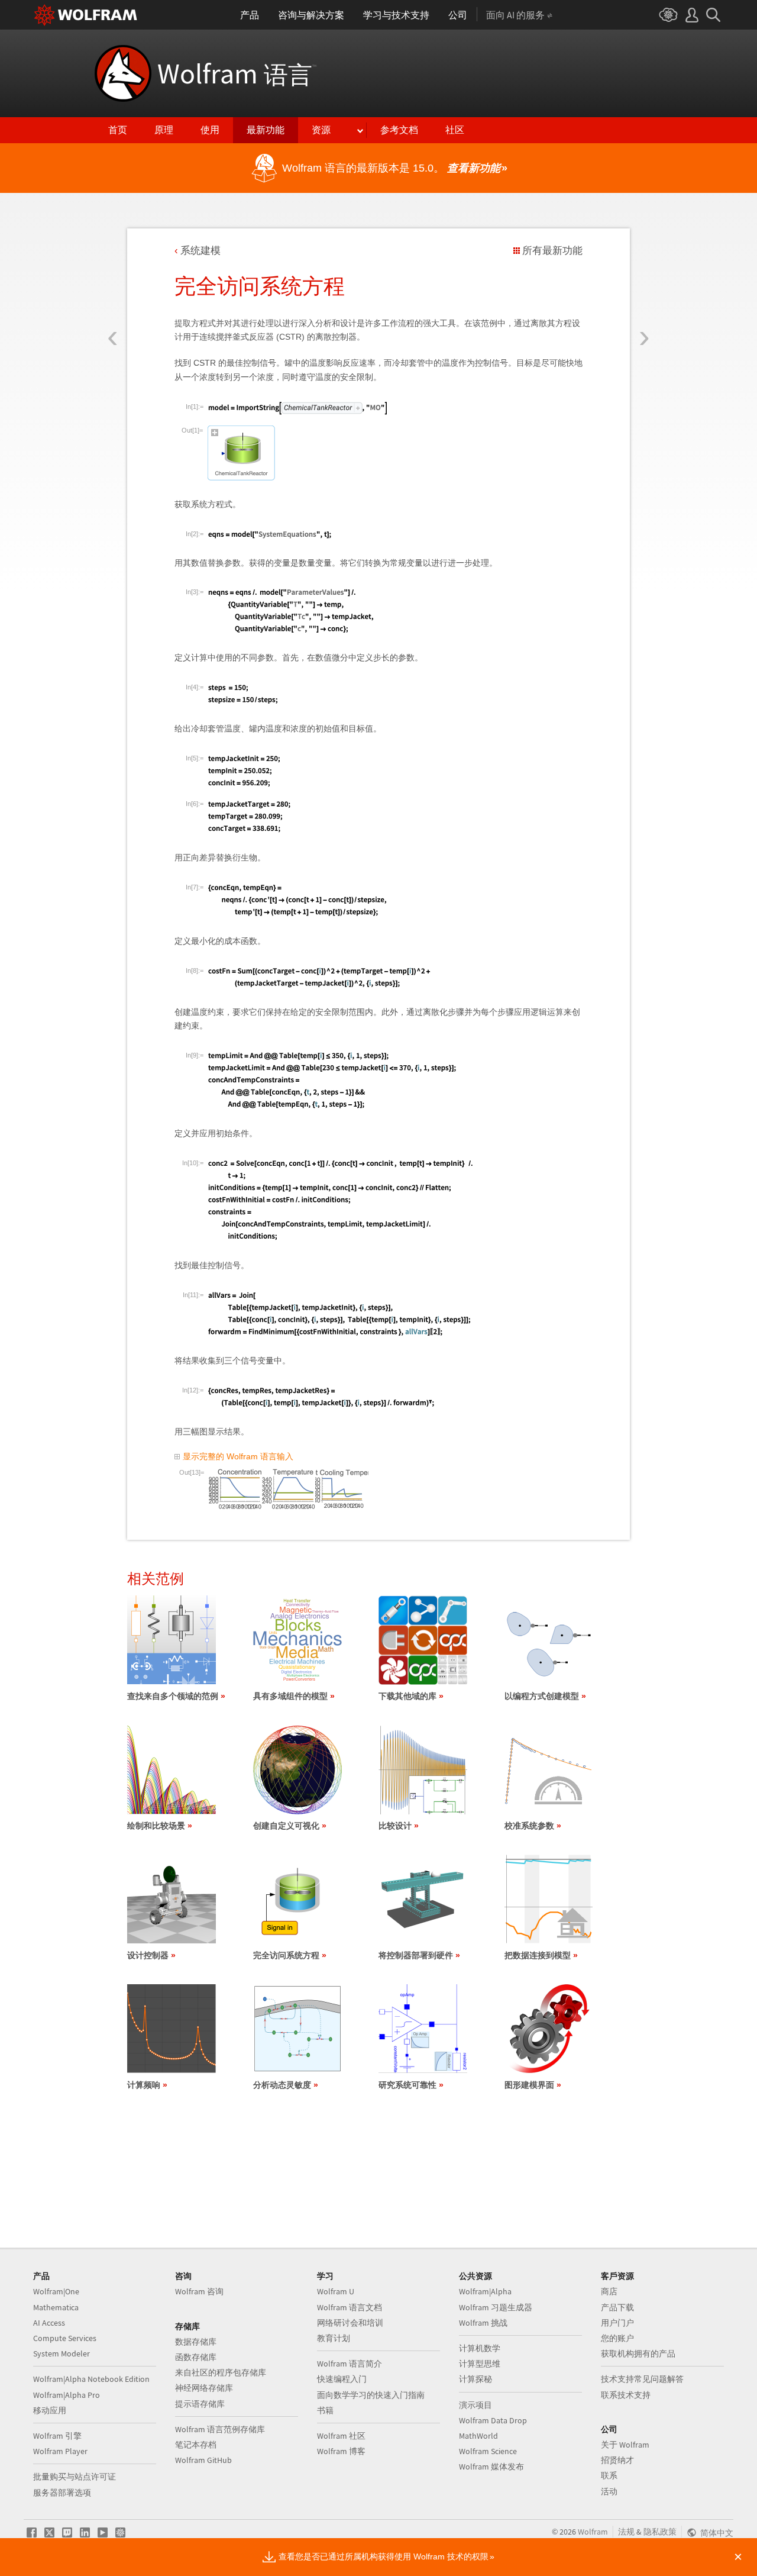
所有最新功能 (552, 251)
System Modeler (62, 2353)
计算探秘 (475, 2379)
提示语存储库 (200, 2404)
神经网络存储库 (204, 2388)
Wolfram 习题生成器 (496, 2307)
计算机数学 (480, 2348)
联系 (609, 2475)
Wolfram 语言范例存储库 (220, 2429)
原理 (164, 130)
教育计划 (334, 2338)
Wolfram (237, 73)
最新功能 (266, 130)
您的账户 (617, 2338)
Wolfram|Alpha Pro (67, 2395)
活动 (609, 2491)
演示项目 (475, 2405)
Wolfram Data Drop (493, 2420)
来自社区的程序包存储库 (221, 2372)
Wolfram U (336, 2291)
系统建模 (200, 251)
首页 (118, 130)
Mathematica (56, 2307)
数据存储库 (196, 2342)
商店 (609, 2291)
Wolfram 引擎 (57, 2436)
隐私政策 (660, 2532)
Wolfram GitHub (203, 2460)
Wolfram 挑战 (483, 2323)
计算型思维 (480, 2364)
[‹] (113, 268)
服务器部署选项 (62, 2493)
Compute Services (65, 2338)
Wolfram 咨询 (199, 2291)
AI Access (49, 2323)
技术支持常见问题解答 (642, 2379)
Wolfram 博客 (341, 2451)
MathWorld (478, 2436)
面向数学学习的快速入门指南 (371, 2395)
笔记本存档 (196, 2445)
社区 (455, 130)
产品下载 (617, 2307)
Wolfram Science (488, 2451)
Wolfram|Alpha (485, 2291)
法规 (626, 2532)
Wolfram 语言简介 (350, 2364)
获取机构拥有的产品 (638, 2353)
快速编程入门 (342, 2379)
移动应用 (50, 2410)
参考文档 (399, 130)
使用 (210, 130)
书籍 (325, 2410)
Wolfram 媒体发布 (491, 2467)
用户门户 (617, 2323)
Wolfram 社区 (341, 2436)
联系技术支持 (626, 2395)
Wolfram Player (60, 2451)
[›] (644, 268)
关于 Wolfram (625, 2445)
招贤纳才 (617, 2460)
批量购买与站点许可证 (75, 2477)
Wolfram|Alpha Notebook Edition (91, 2379)
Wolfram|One (56, 2291)
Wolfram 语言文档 (350, 2307)
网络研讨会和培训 (350, 2323)
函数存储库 (196, 2357)
